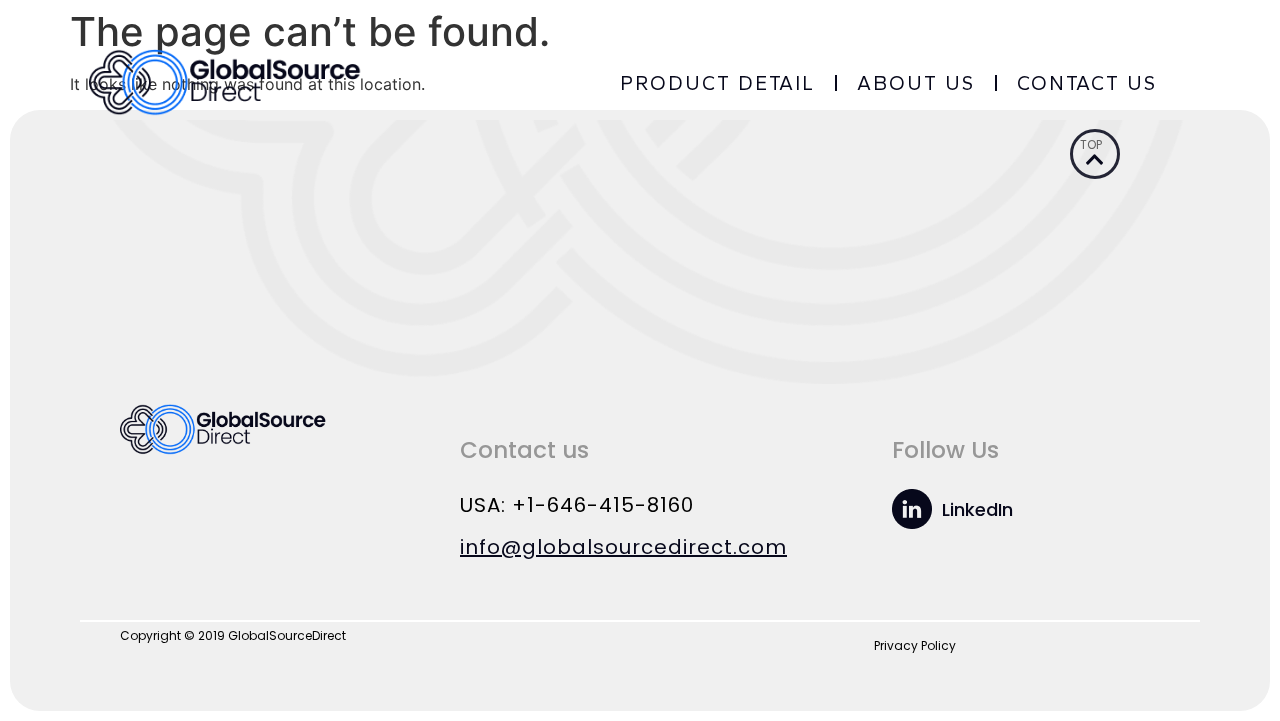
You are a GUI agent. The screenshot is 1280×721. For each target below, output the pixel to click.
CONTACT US (1087, 83)
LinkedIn (977, 509)
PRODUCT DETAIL (717, 83)
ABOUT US (916, 83)
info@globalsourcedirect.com (623, 547)
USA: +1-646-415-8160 (577, 505)
